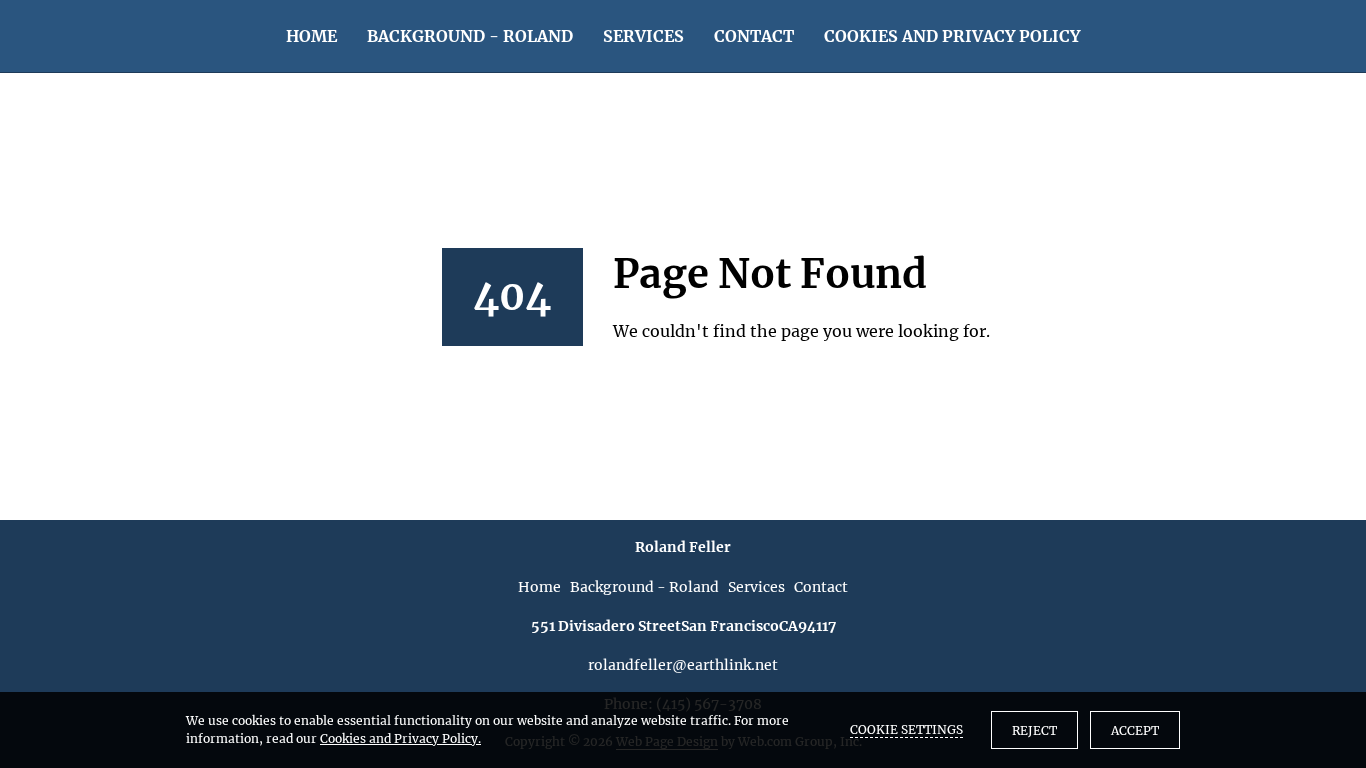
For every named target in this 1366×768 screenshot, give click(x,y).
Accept (1135, 730)
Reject (1034, 730)
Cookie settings (906, 729)
